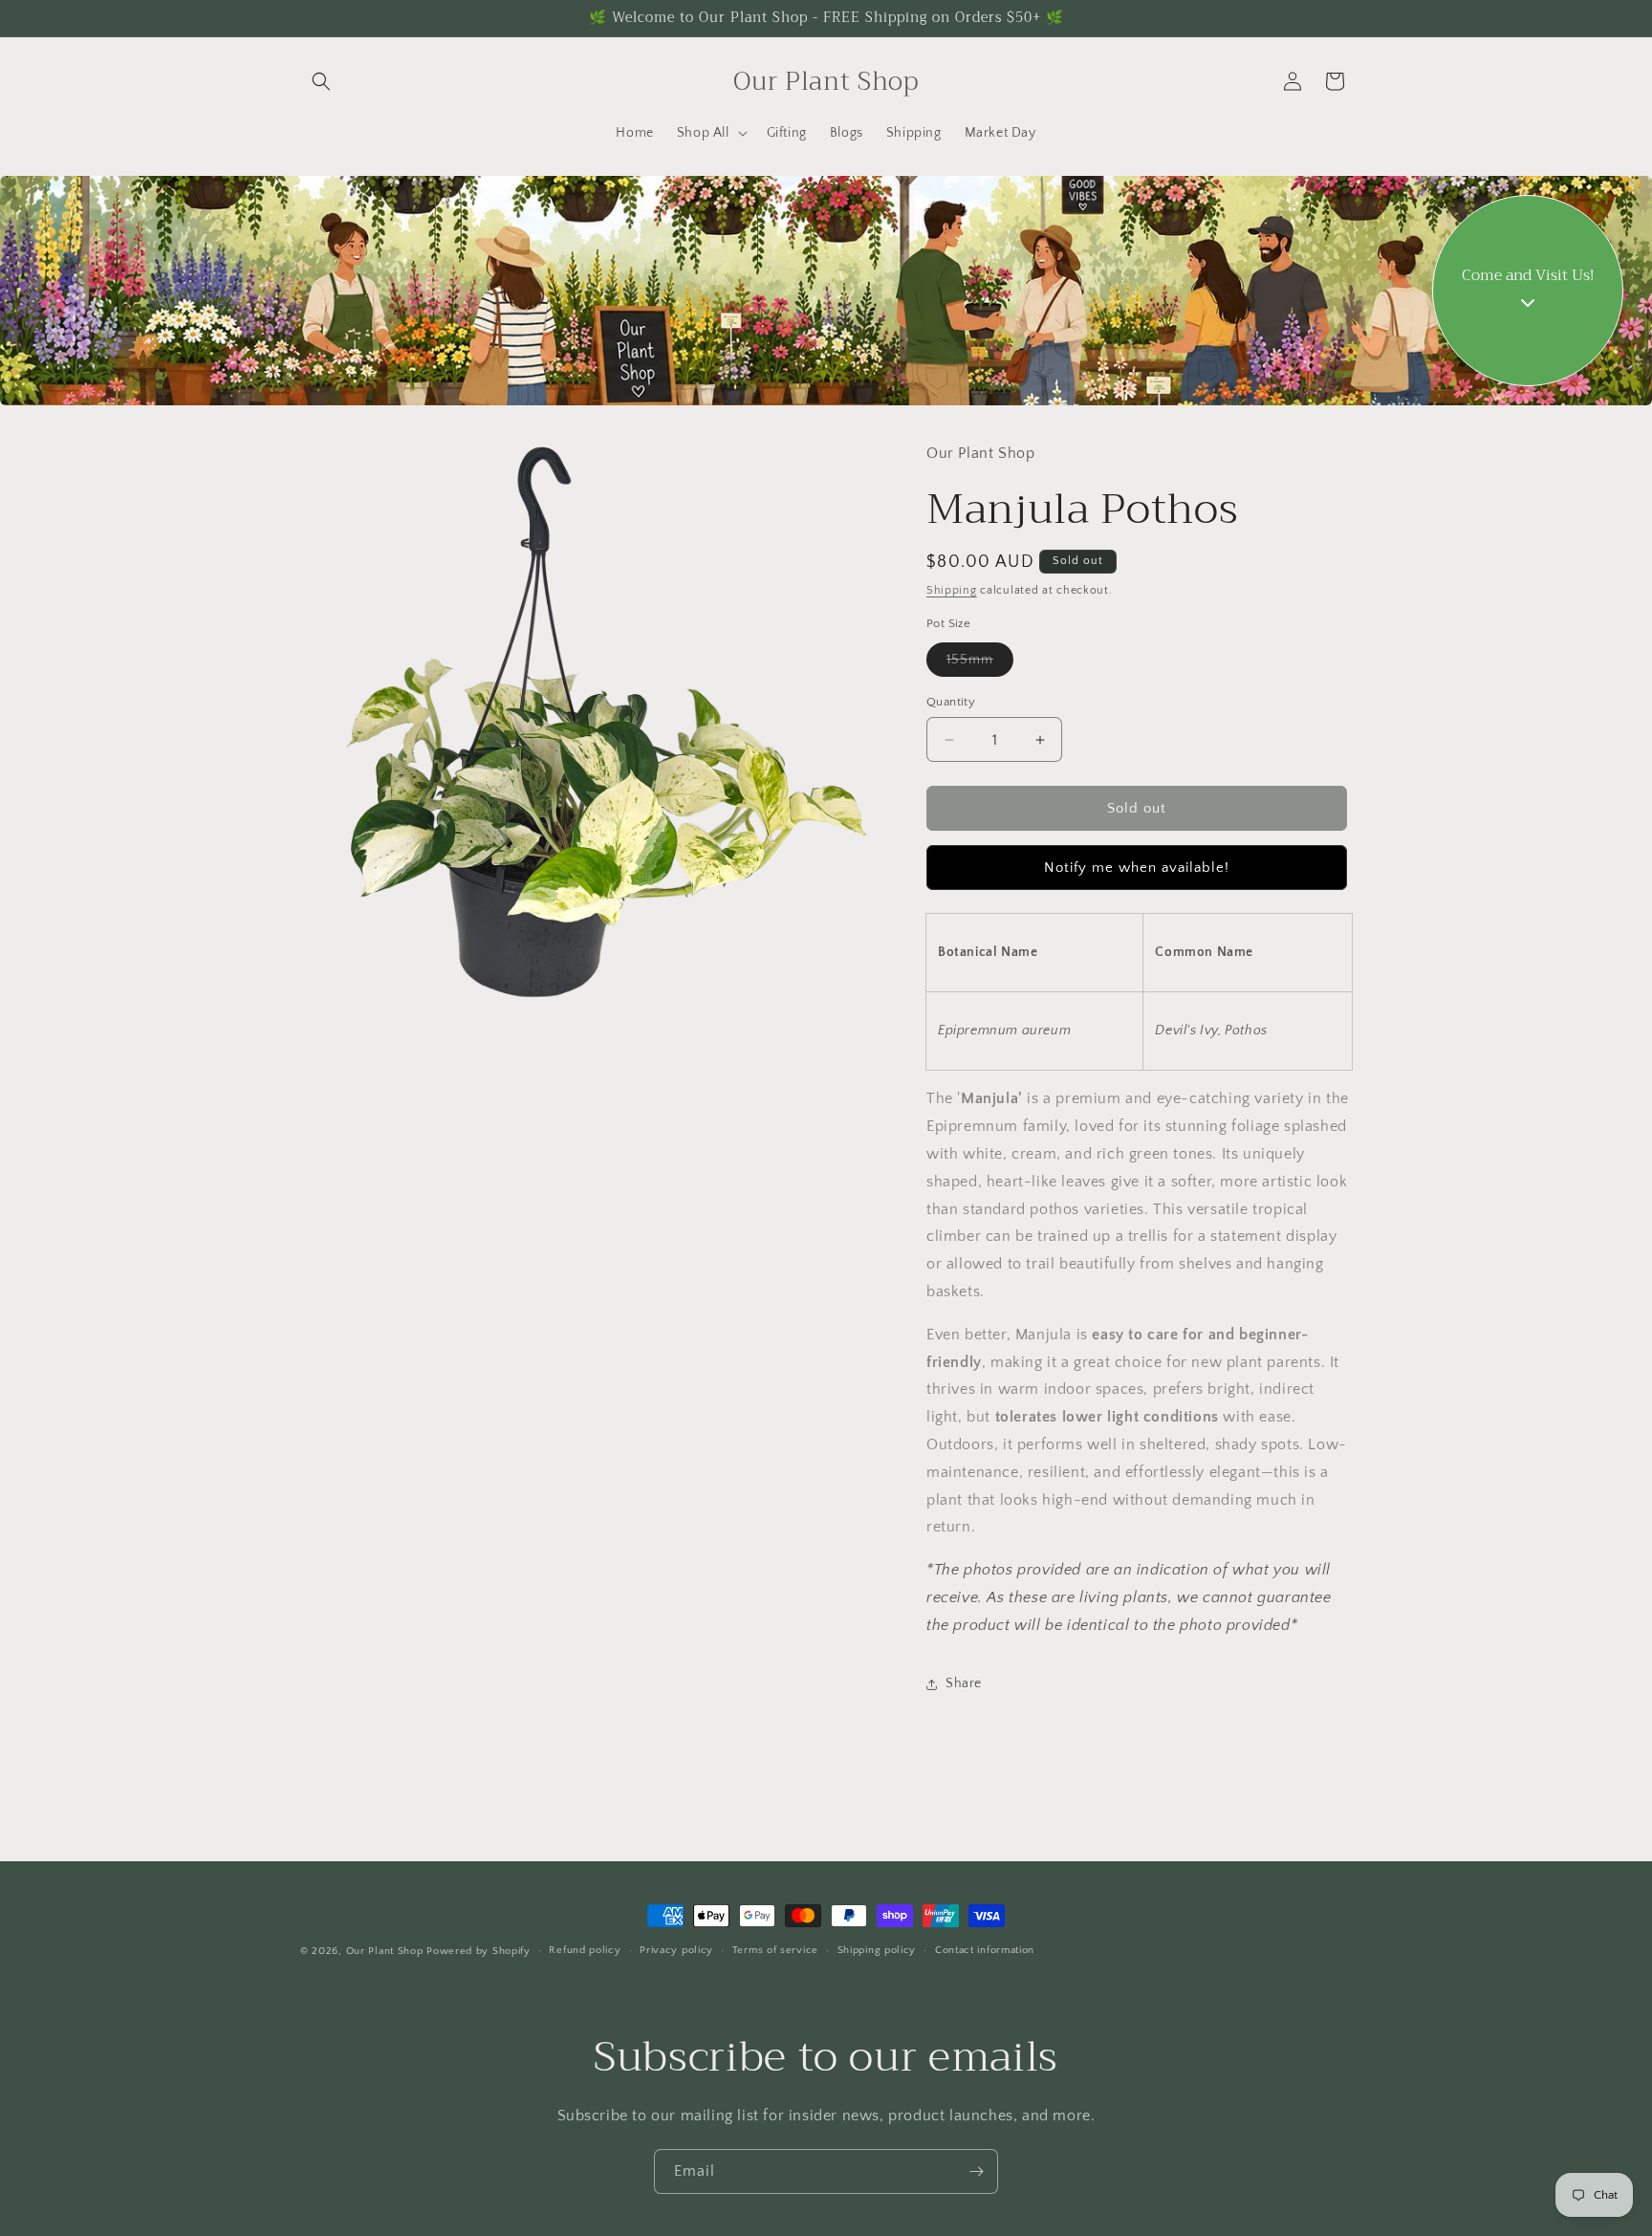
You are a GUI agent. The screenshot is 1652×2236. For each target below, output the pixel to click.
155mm (980, 664)
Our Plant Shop (385, 1951)
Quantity (951, 702)
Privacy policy (676, 1951)
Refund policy (585, 1951)
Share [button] (964, 1683)
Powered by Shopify (478, 1951)
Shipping (952, 590)
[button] (321, 81)
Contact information (985, 1951)
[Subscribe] (976, 2171)
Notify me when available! (1137, 868)
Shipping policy (877, 1951)
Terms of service (775, 1951)
